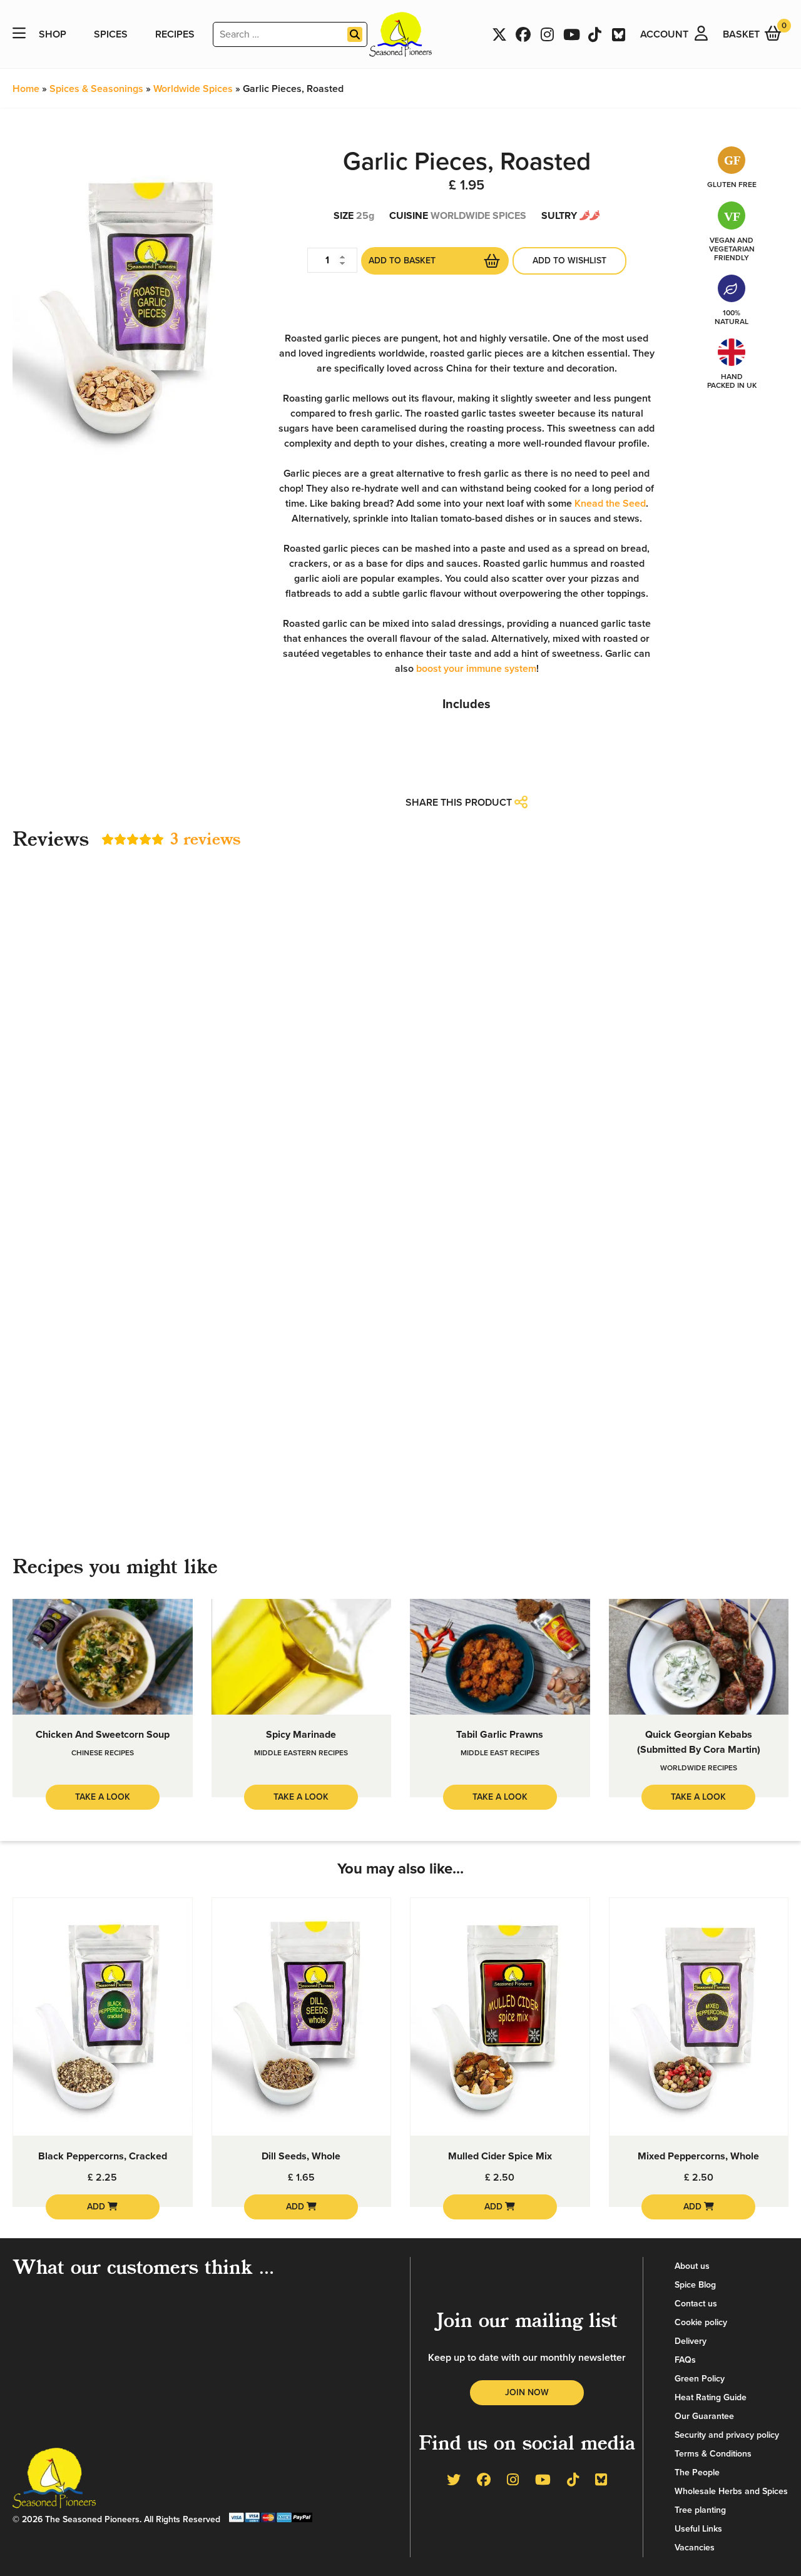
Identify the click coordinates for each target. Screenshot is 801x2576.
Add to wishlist (569, 261)
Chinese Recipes (103, 1753)
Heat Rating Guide (711, 2397)
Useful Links (698, 2529)
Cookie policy (701, 2322)
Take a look (103, 1797)
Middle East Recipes (500, 1753)
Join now (527, 2392)
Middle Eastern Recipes (301, 1753)
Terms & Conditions (713, 2454)
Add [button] (97, 2207)
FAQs (685, 2360)
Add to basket (402, 261)
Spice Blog (695, 2285)
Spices (111, 34)
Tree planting (700, 2510)
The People (697, 2472)
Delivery (691, 2341)
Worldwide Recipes (699, 1768)
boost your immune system (476, 669)
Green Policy (700, 2379)
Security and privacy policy (727, 2435)
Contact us (696, 2304)
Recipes (175, 34)
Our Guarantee (704, 2416)
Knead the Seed (610, 504)
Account (664, 34)
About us (692, 2266)
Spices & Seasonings (96, 89)
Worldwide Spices (193, 89)
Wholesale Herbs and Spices (731, 2491)
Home (26, 89)
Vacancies (695, 2548)
